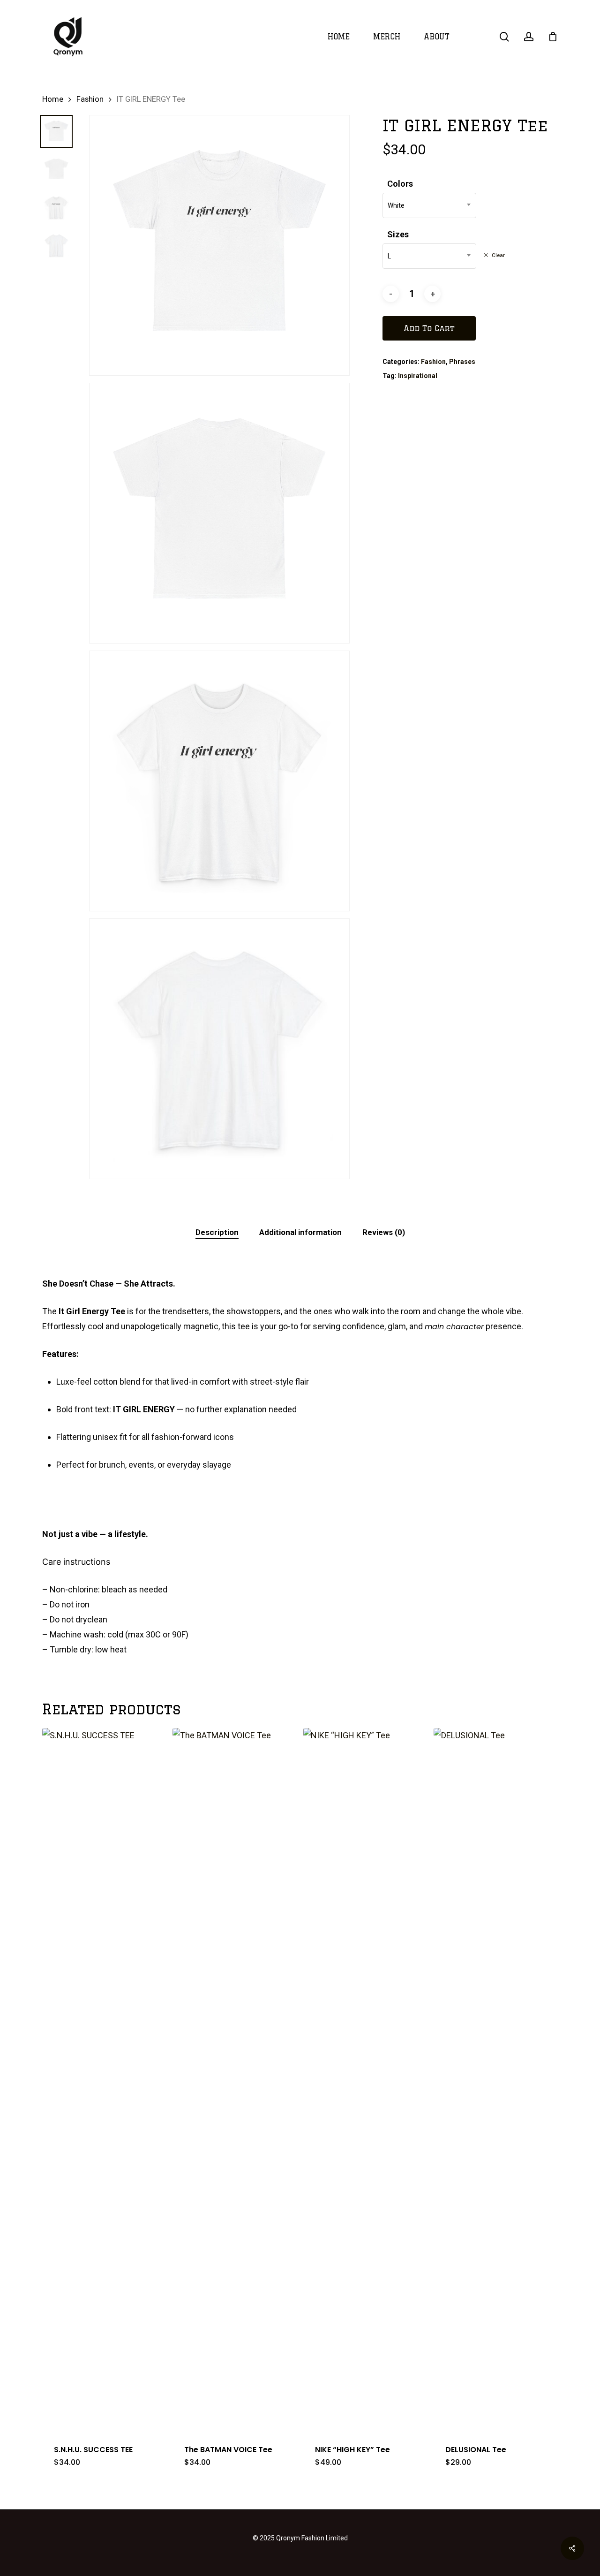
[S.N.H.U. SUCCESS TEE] (104, 2080)
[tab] (217, 1232)
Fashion (90, 99)
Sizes (398, 234)
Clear (498, 255)
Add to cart (429, 328)
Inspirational (418, 376)
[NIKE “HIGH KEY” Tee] (365, 2080)
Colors (400, 184)
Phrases (462, 362)
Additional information (300, 1232)
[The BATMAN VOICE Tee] (234, 2080)
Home (53, 99)
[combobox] (429, 205)
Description (217, 1232)
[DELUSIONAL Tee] (495, 2080)
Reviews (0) (384, 1232)
